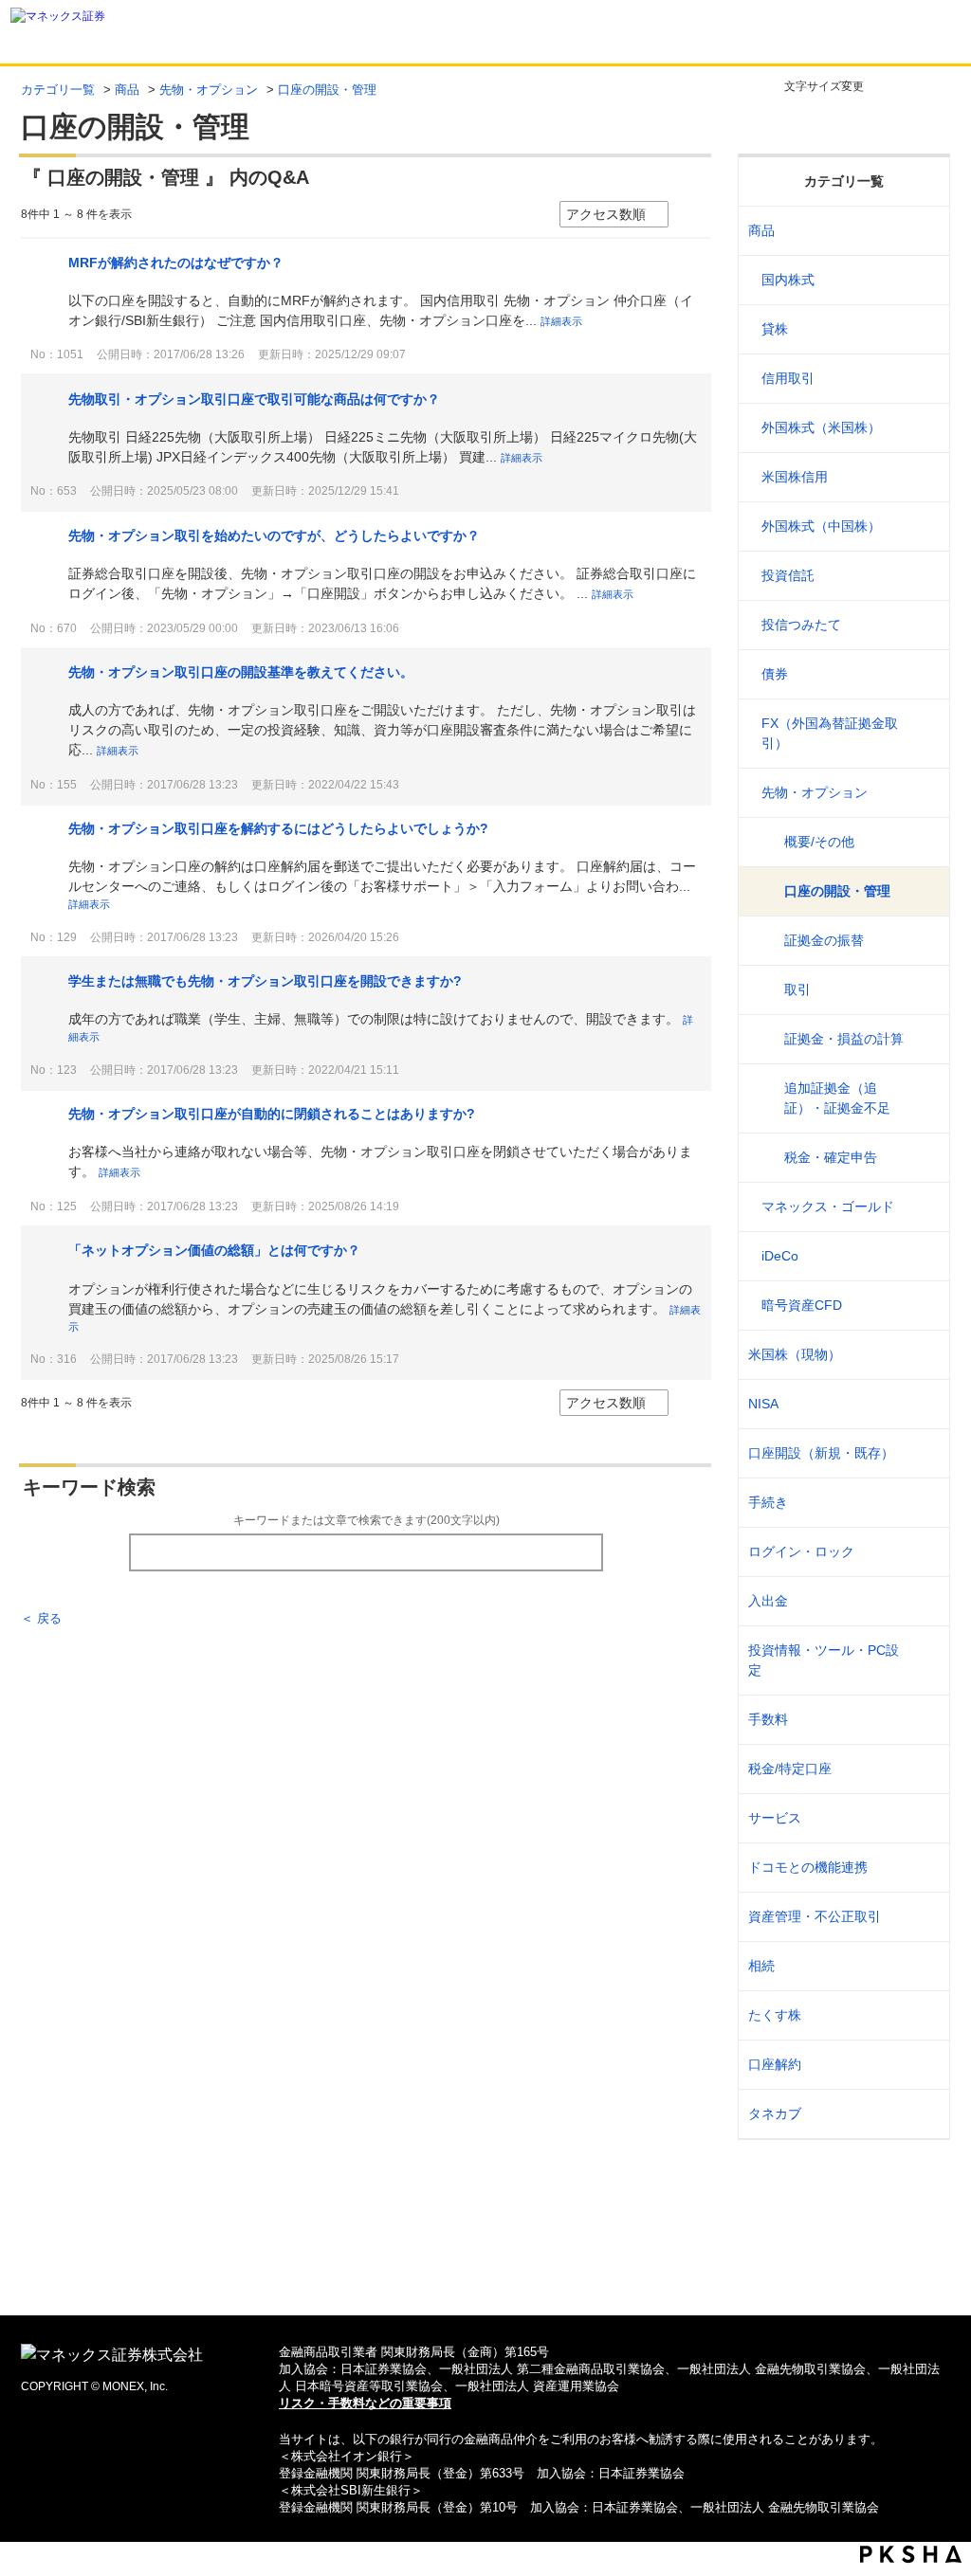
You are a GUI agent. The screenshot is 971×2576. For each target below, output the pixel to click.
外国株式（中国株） (821, 526)
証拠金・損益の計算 (844, 1039)
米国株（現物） (795, 1354)
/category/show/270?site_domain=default (923, 379)
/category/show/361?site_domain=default (923, 1552)
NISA (763, 1404)
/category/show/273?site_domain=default (923, 576)
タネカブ (775, 2113)
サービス (775, 1818)
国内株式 (788, 280)
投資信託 (788, 575)
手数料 (768, 1719)
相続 (761, 1966)
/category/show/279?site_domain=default (923, 1207)
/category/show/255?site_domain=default (923, 1769)
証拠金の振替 (824, 940)
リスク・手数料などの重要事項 (365, 2403)
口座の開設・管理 (837, 891)
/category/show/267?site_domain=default (923, 231)
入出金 (768, 1601)
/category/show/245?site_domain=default (923, 1503)
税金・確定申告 (831, 1157)
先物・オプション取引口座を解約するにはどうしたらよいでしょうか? (278, 828)
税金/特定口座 (790, 1769)
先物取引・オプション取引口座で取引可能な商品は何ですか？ (254, 399)
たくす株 (775, 2015)
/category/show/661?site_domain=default (923, 1868)
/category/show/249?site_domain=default (923, 1601)
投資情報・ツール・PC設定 (824, 1660)
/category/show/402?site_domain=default (923, 1306)
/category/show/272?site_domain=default (923, 526)
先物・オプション (209, 90)
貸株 (775, 329)
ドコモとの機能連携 (808, 1867)
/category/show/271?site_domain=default (923, 428)
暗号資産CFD (802, 1305)
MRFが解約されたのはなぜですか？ (176, 263)
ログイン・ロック (801, 1551)
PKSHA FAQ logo (911, 2554)
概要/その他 (819, 842)
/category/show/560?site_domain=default (923, 1355)
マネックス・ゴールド (828, 1206)
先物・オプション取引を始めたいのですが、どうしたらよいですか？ (274, 535)
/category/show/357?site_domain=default (923, 1660)
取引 (797, 989)
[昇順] (687, 215)
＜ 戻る (41, 1618)
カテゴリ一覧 (58, 90)
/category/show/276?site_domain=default (923, 734)
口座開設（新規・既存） (821, 1453)
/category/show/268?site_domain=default (923, 280)
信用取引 (788, 378)
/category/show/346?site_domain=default (923, 1404)
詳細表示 (561, 321)
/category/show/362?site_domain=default (923, 1720)
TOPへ (486, 2270)
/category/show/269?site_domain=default (923, 329)
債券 (775, 674)
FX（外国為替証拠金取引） (830, 733)
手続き (768, 1502)
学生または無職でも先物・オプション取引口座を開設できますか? (265, 981)
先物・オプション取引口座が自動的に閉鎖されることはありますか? (272, 1114)
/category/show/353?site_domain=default (923, 1818)
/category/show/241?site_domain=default (923, 1453)
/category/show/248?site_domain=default (923, 1966)
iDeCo (780, 1256)
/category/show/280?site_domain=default (923, 1256)
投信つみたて (801, 625)
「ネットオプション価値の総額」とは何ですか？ (214, 1250)
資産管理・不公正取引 (815, 1916)
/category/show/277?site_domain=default (923, 793)
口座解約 (775, 2064)
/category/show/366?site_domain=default (923, 1917)
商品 (127, 90)
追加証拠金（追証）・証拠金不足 (837, 1098)
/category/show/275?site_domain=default (923, 674)
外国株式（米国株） (821, 427)
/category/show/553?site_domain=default (923, 477)
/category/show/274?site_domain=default (923, 625)
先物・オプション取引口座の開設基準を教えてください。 (241, 672)
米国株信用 (795, 477)
